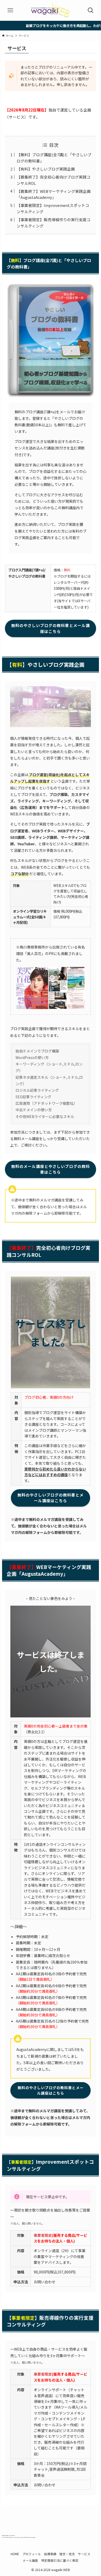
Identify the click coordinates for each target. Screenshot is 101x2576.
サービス (84, 2554)
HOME (15, 2554)
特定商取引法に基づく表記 (60, 2560)
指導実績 (50, 2554)
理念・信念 (67, 2554)
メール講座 (30, 2560)
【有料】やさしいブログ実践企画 (46, 169)
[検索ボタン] (91, 10)
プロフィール (32, 2554)
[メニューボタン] (10, 10)
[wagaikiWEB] (50, 10)
